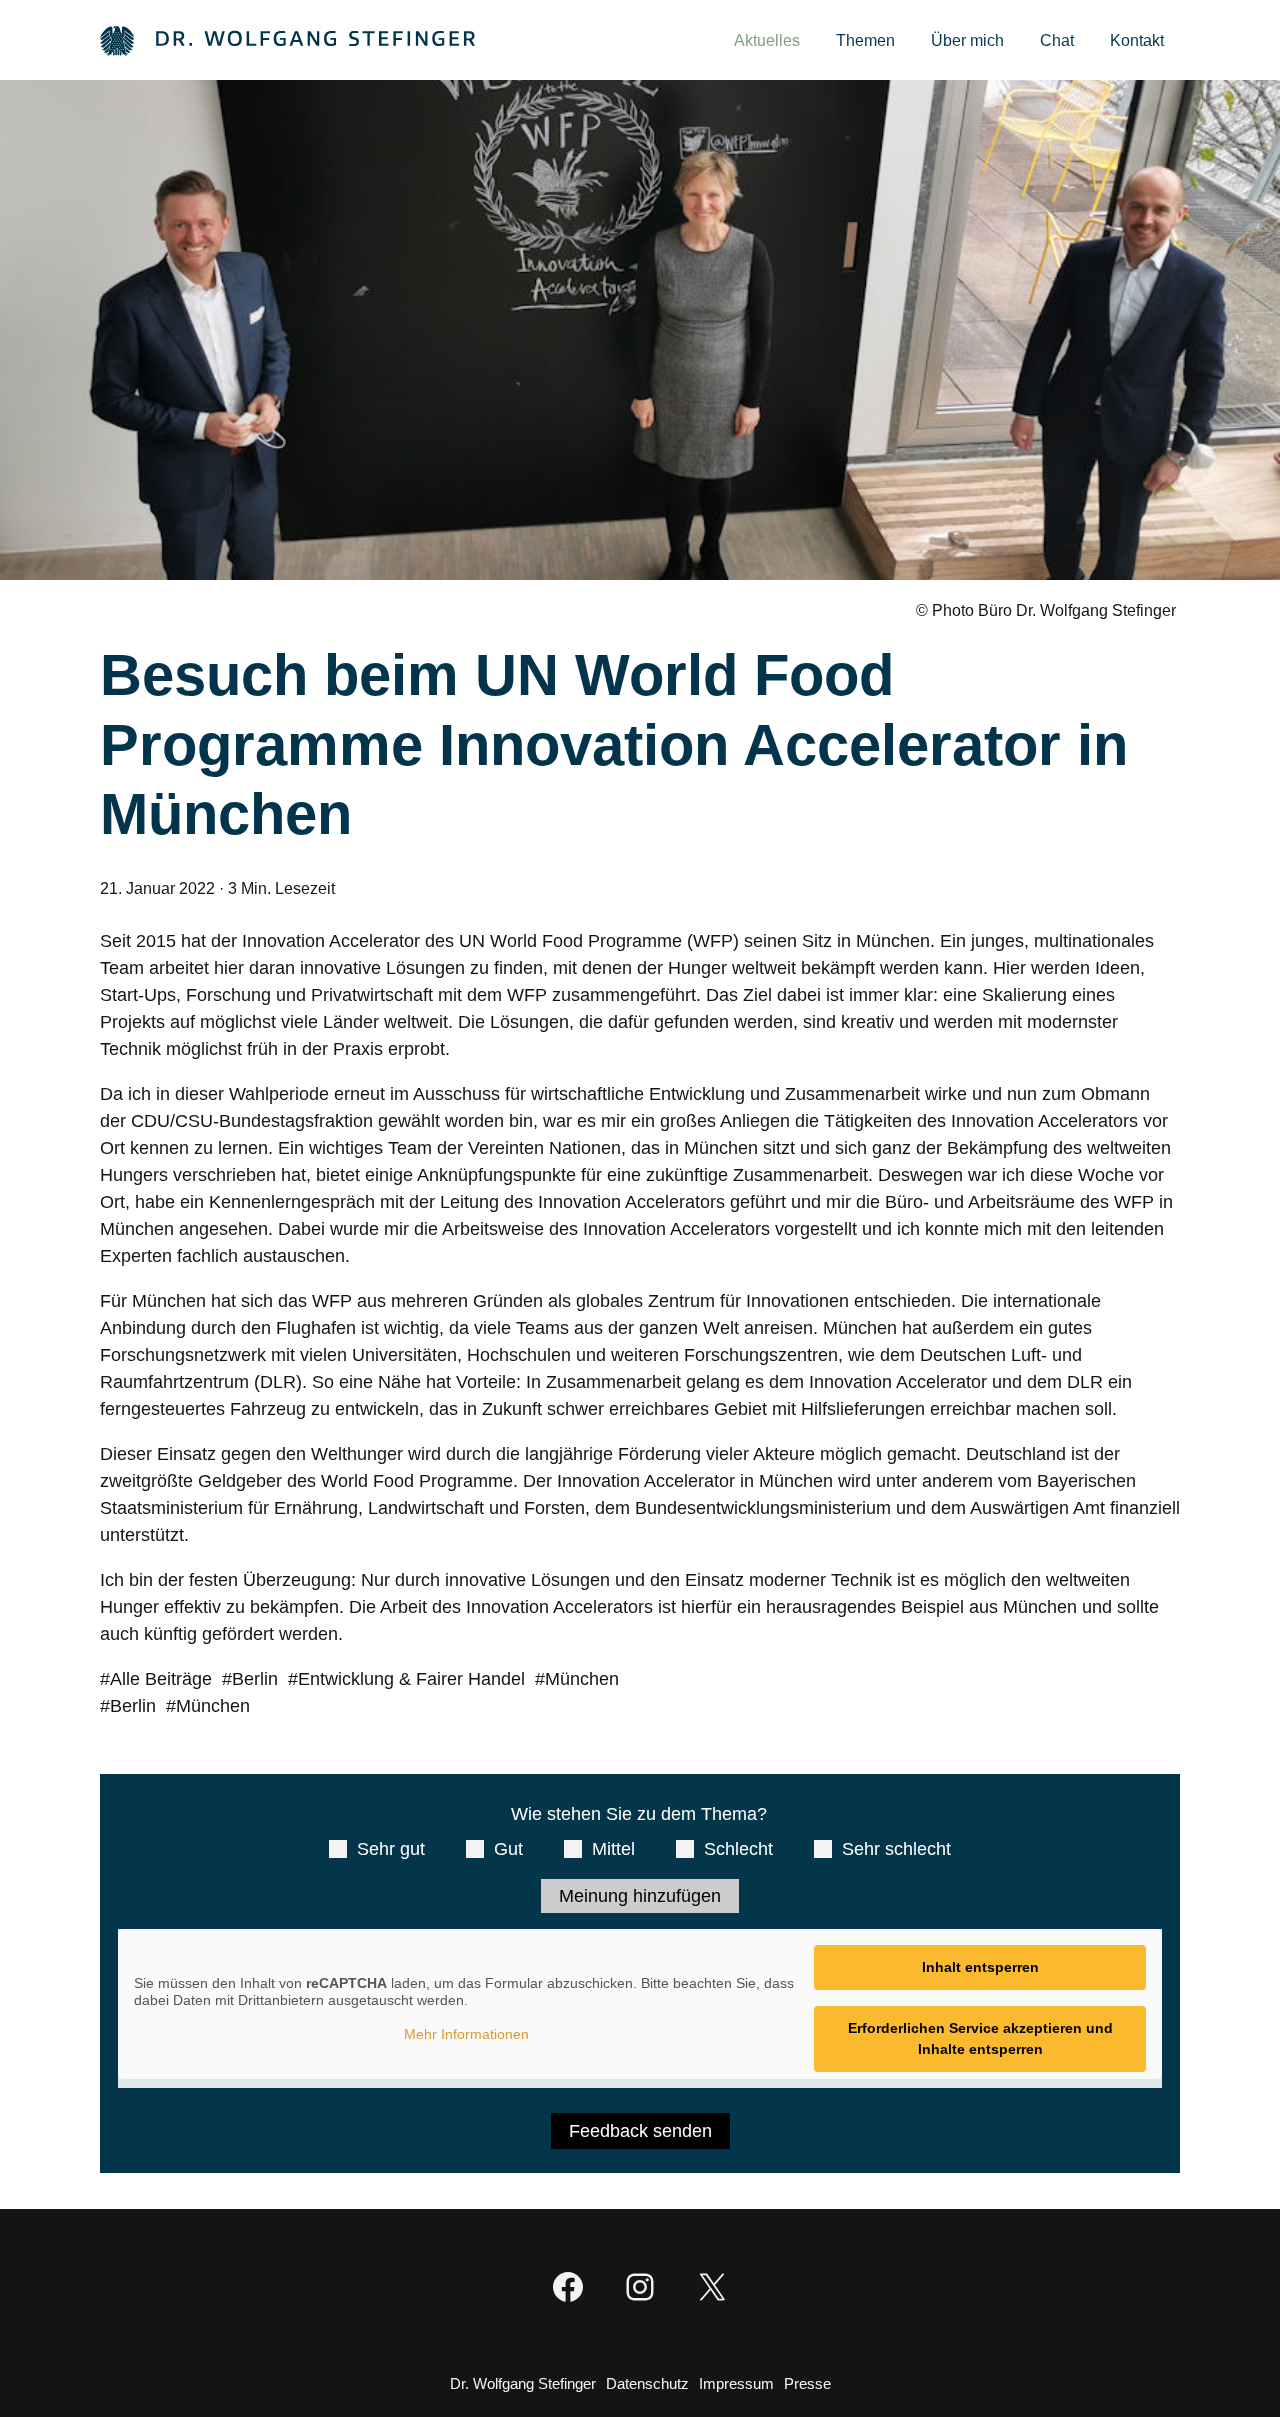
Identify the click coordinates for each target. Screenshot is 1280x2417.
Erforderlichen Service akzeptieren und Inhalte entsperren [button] (980, 2038)
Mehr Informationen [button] (466, 2034)
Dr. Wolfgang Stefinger (523, 2383)
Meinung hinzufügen (640, 1896)
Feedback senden (640, 2131)
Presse (807, 2383)
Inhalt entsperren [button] (980, 1967)
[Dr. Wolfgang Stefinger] (287, 39)
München (582, 1679)
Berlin (255, 1679)
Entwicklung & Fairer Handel (411, 1679)
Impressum (736, 2383)
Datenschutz (647, 2383)
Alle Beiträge (161, 1679)
